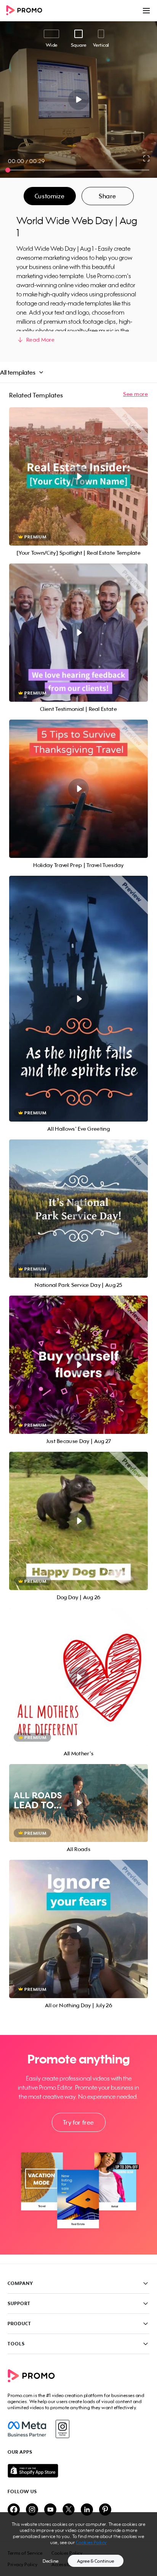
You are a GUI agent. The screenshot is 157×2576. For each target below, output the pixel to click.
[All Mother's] (78, 1677)
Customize (50, 196)
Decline (51, 2561)
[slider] (8, 170)
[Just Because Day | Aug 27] (78, 1365)
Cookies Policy (91, 2542)
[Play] (79, 100)
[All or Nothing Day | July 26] (78, 1929)
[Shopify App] (78, 2471)
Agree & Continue (96, 2561)
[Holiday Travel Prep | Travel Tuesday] (78, 789)
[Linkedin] (87, 2510)
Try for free (78, 2122)
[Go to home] (27, 11)
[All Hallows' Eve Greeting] (78, 999)
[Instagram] (62, 2429)
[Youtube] (50, 2510)
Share (107, 196)
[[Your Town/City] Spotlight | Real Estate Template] (78, 476)
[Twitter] (69, 2510)
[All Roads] (78, 1803)
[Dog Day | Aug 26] (78, 1521)
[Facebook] (27, 2429)
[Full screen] (147, 158)
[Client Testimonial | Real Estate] (78, 633)
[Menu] (146, 11)
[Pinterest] (105, 2510)
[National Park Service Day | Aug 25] (78, 1209)
